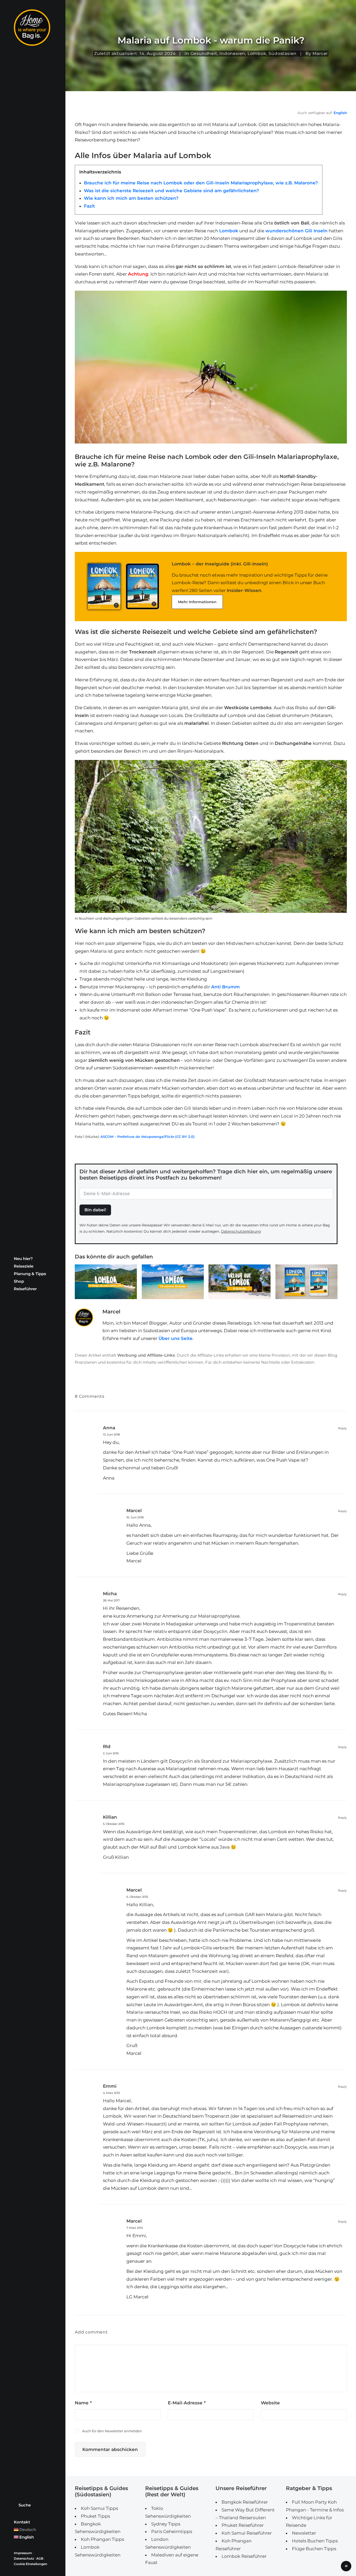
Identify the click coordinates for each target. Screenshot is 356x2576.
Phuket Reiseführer (243, 2525)
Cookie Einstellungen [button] (30, 2564)
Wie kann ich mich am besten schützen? (131, 198)
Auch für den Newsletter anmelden (112, 2431)
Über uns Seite (176, 1338)
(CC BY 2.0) (185, 1137)
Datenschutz (24, 2558)
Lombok (257, 54)
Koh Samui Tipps (99, 2508)
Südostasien (283, 54)
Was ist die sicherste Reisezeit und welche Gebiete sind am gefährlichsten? (171, 191)
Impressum (23, 2553)
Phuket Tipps (95, 2516)
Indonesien (232, 54)
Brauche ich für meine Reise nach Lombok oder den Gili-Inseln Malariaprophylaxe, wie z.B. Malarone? (201, 183)
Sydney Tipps (166, 2524)
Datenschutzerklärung (241, 1231)
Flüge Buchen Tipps (314, 2549)
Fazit (89, 206)
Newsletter (304, 2533)
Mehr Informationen (197, 602)
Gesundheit (204, 54)
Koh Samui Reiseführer (247, 2533)
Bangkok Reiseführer (245, 2502)
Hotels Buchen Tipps (315, 2541)
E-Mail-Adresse (187, 2403)
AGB (40, 2558)
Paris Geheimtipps (172, 2531)
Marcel (134, 1511)
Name (83, 2403)
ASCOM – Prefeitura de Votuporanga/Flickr (137, 1137)
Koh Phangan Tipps (102, 2539)
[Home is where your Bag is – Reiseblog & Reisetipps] (33, 28)
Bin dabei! (95, 1210)
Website (270, 2403)
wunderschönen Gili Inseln (296, 231)
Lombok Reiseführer (244, 2556)
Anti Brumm (225, 987)
